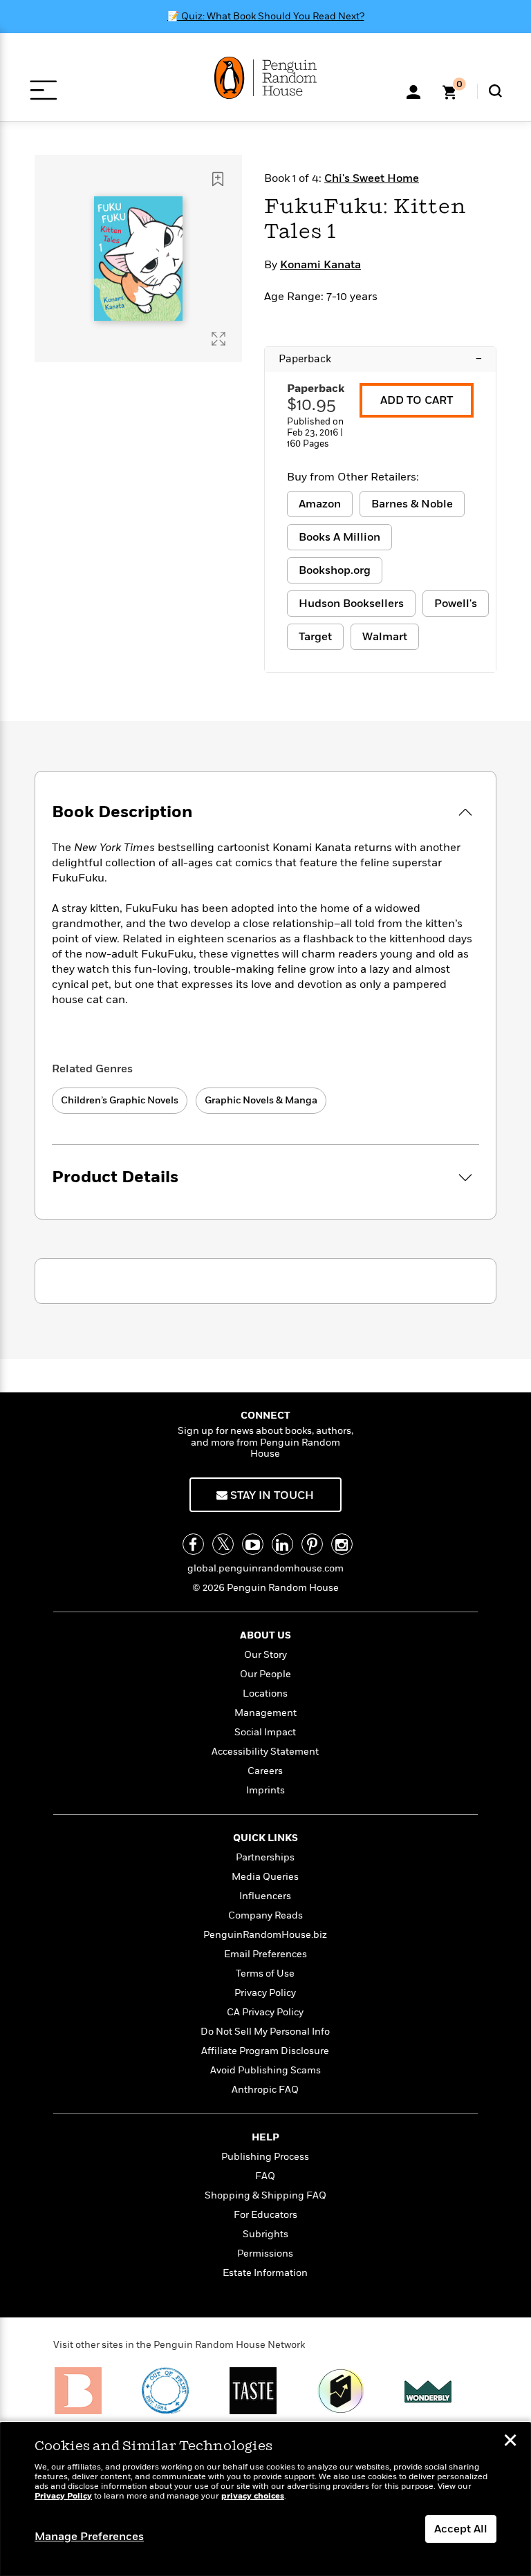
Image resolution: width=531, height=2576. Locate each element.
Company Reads (265, 1915)
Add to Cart (417, 400)
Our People (265, 1674)
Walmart (385, 637)
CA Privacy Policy (265, 2012)
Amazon (320, 504)
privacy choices (253, 2496)
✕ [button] (510, 2442)
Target (315, 637)
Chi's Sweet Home (372, 178)
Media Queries (265, 1877)
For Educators (265, 2215)
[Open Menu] (43, 90)
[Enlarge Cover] (218, 339)
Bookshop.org (335, 570)
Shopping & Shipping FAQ (265, 2195)
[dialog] (265, 2499)
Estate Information (265, 2273)
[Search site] (495, 91)
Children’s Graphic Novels (120, 1100)
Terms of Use (265, 1973)
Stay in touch (271, 1495)
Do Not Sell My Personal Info (265, 2032)
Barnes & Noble (412, 504)
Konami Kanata (320, 265)
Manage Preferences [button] (89, 2537)
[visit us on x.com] (223, 1544)
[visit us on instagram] (342, 1544)
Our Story (265, 1655)
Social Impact (265, 1732)
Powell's (456, 604)
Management (265, 1713)
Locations (265, 1693)
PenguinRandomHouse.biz (265, 1935)
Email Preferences (265, 1954)
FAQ (265, 2176)
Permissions (265, 2253)
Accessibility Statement (265, 1752)
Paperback (380, 359)
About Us (265, 1635)
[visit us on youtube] (253, 1544)
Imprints (265, 1790)
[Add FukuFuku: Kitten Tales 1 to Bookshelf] (218, 179)
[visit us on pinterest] (312, 1544)
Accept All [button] (461, 2529)
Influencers (265, 1896)
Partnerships (265, 1857)
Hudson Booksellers (351, 604)
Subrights (265, 2234)
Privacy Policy (265, 1993)
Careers (265, 1771)
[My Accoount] (413, 91)
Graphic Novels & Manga (261, 1100)
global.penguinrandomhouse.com (265, 1568)
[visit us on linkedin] (282, 1544)
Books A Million (339, 537)
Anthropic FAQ (265, 2090)
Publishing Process (265, 2157)
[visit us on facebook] (193, 1544)
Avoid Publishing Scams (265, 2070)
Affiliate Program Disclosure (265, 2051)
